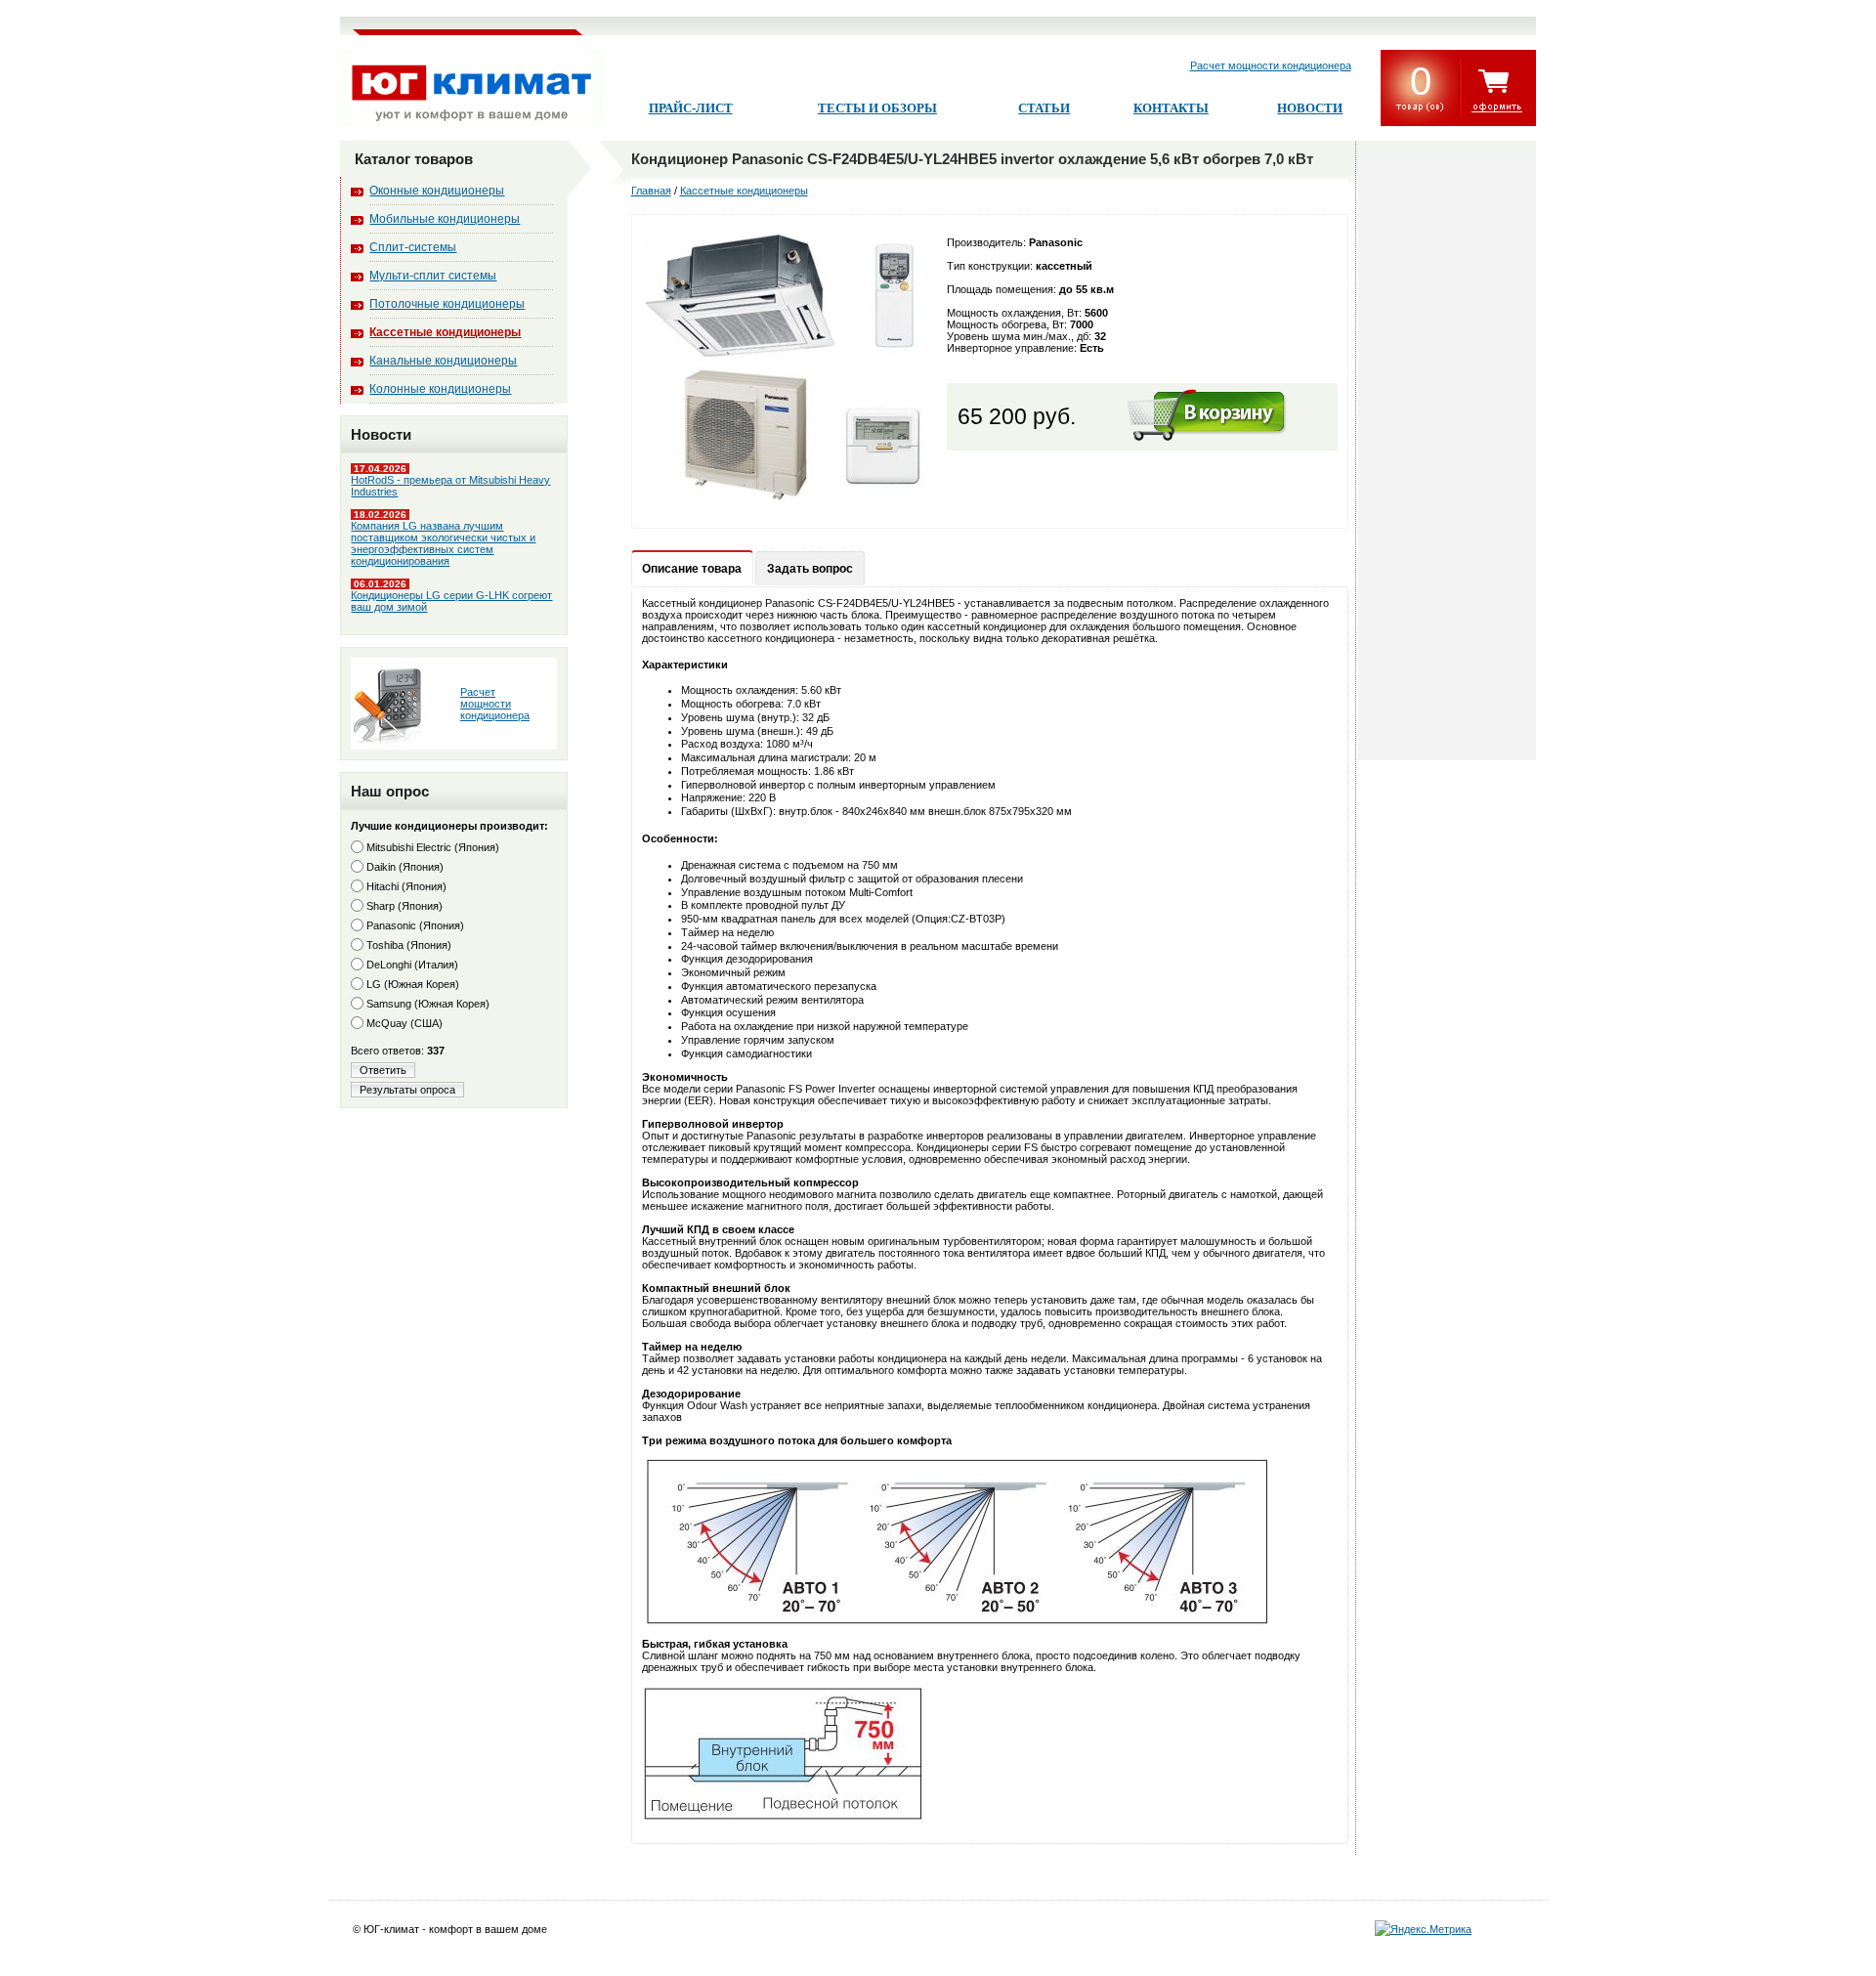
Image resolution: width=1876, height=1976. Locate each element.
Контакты (1171, 108)
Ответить (383, 1070)
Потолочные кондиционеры (447, 304)
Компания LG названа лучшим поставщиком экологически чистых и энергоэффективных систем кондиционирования (443, 543)
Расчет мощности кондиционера (1271, 65)
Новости (1310, 108)
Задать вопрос (810, 569)
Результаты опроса (407, 1090)
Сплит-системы (413, 247)
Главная (651, 191)
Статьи (1044, 108)
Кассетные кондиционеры (445, 332)
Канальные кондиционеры (443, 361)
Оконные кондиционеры (437, 191)
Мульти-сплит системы (433, 276)
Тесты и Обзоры (877, 108)
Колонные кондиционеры (440, 389)
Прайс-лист (691, 108)
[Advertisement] (1447, 456)
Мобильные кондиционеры (445, 219)
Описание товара (692, 569)
